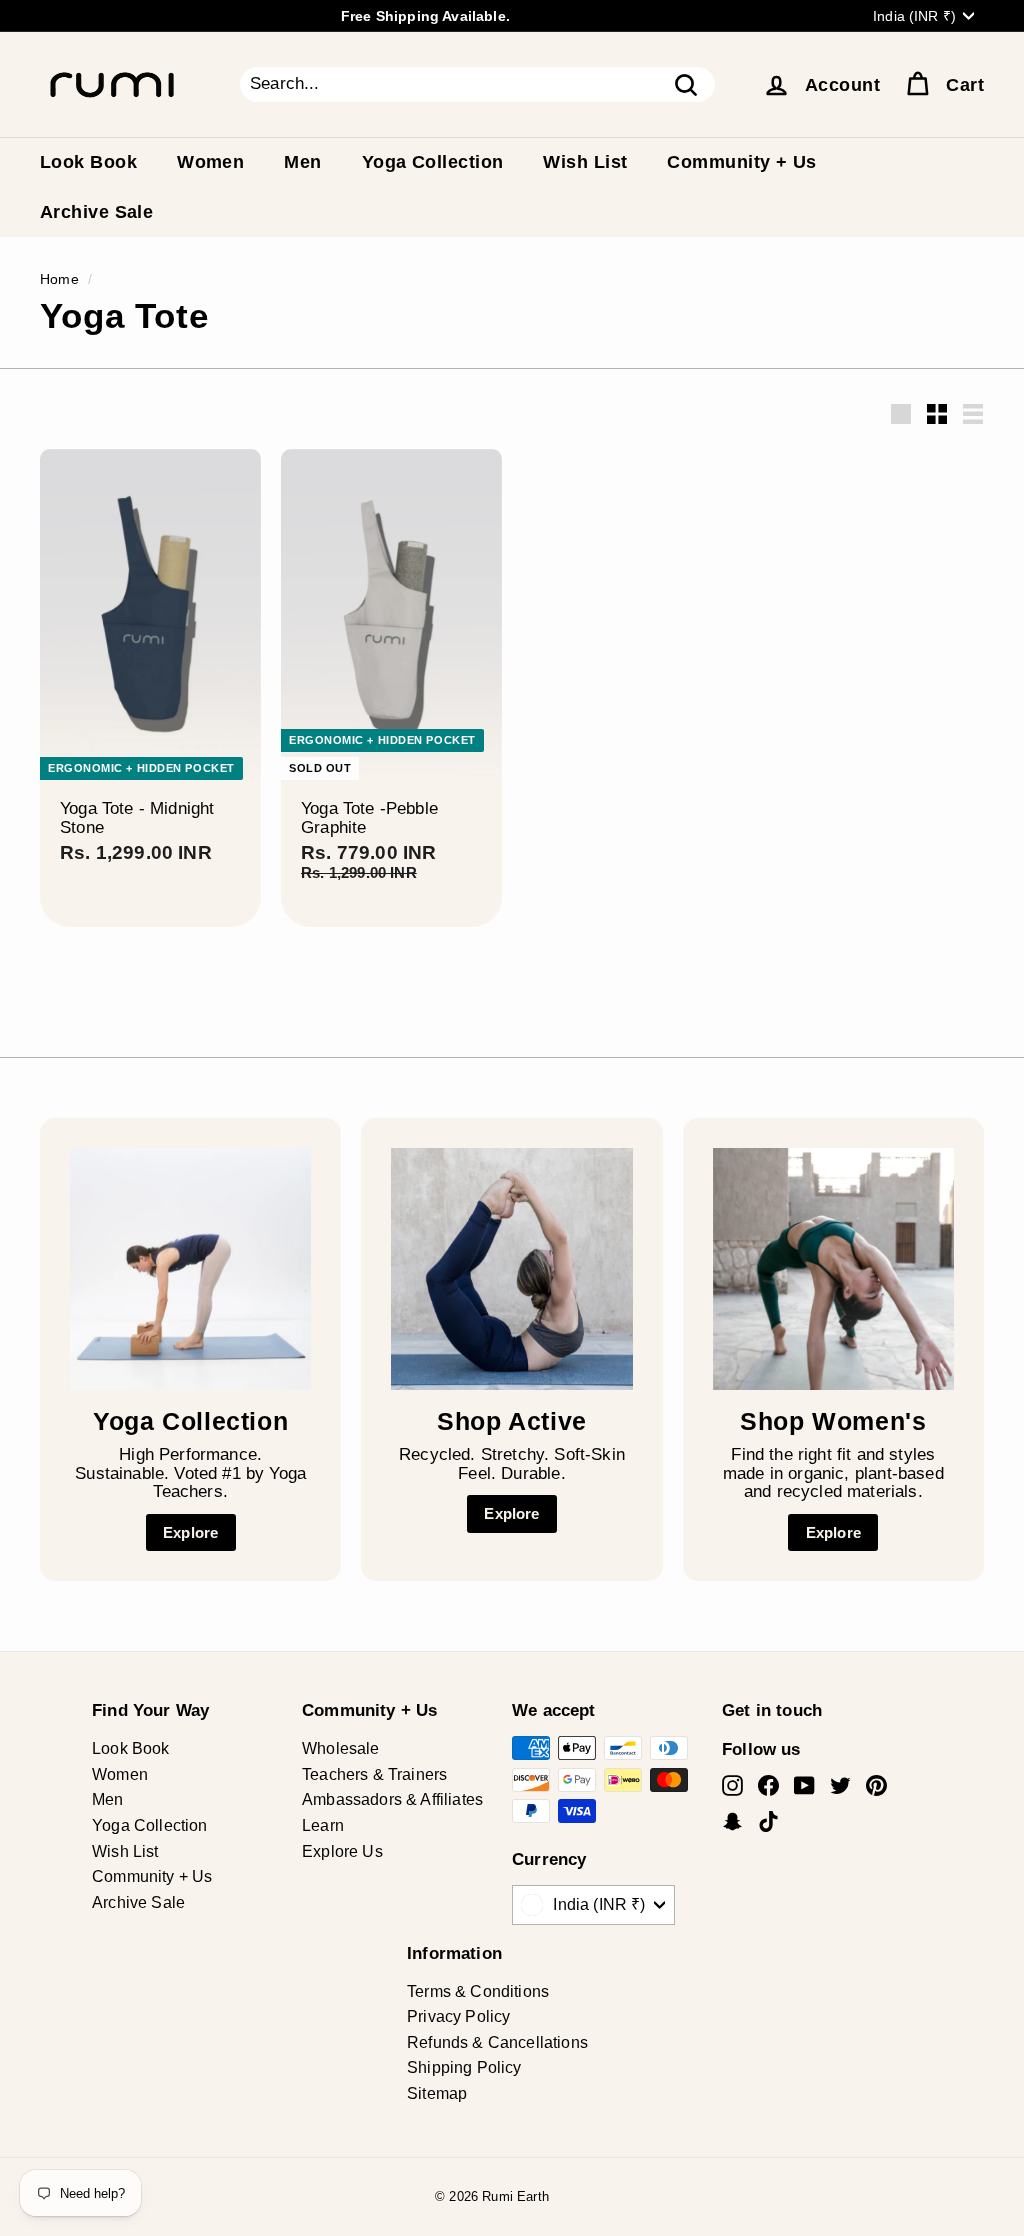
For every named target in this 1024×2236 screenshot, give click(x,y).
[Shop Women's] (833, 1268)
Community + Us (741, 162)
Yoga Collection (433, 162)
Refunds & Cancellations (497, 2042)
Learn (323, 1825)
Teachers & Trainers (374, 1774)
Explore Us (342, 1851)
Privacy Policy (458, 2016)
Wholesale (341, 1748)
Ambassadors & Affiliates (392, 1799)
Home (59, 279)
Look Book (88, 162)
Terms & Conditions (478, 1991)
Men (302, 162)
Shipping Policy (464, 2067)
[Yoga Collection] (190, 1268)
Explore (190, 1532)
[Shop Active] (511, 1268)
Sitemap (437, 2093)
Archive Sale (96, 212)
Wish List (585, 162)
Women (210, 162)
